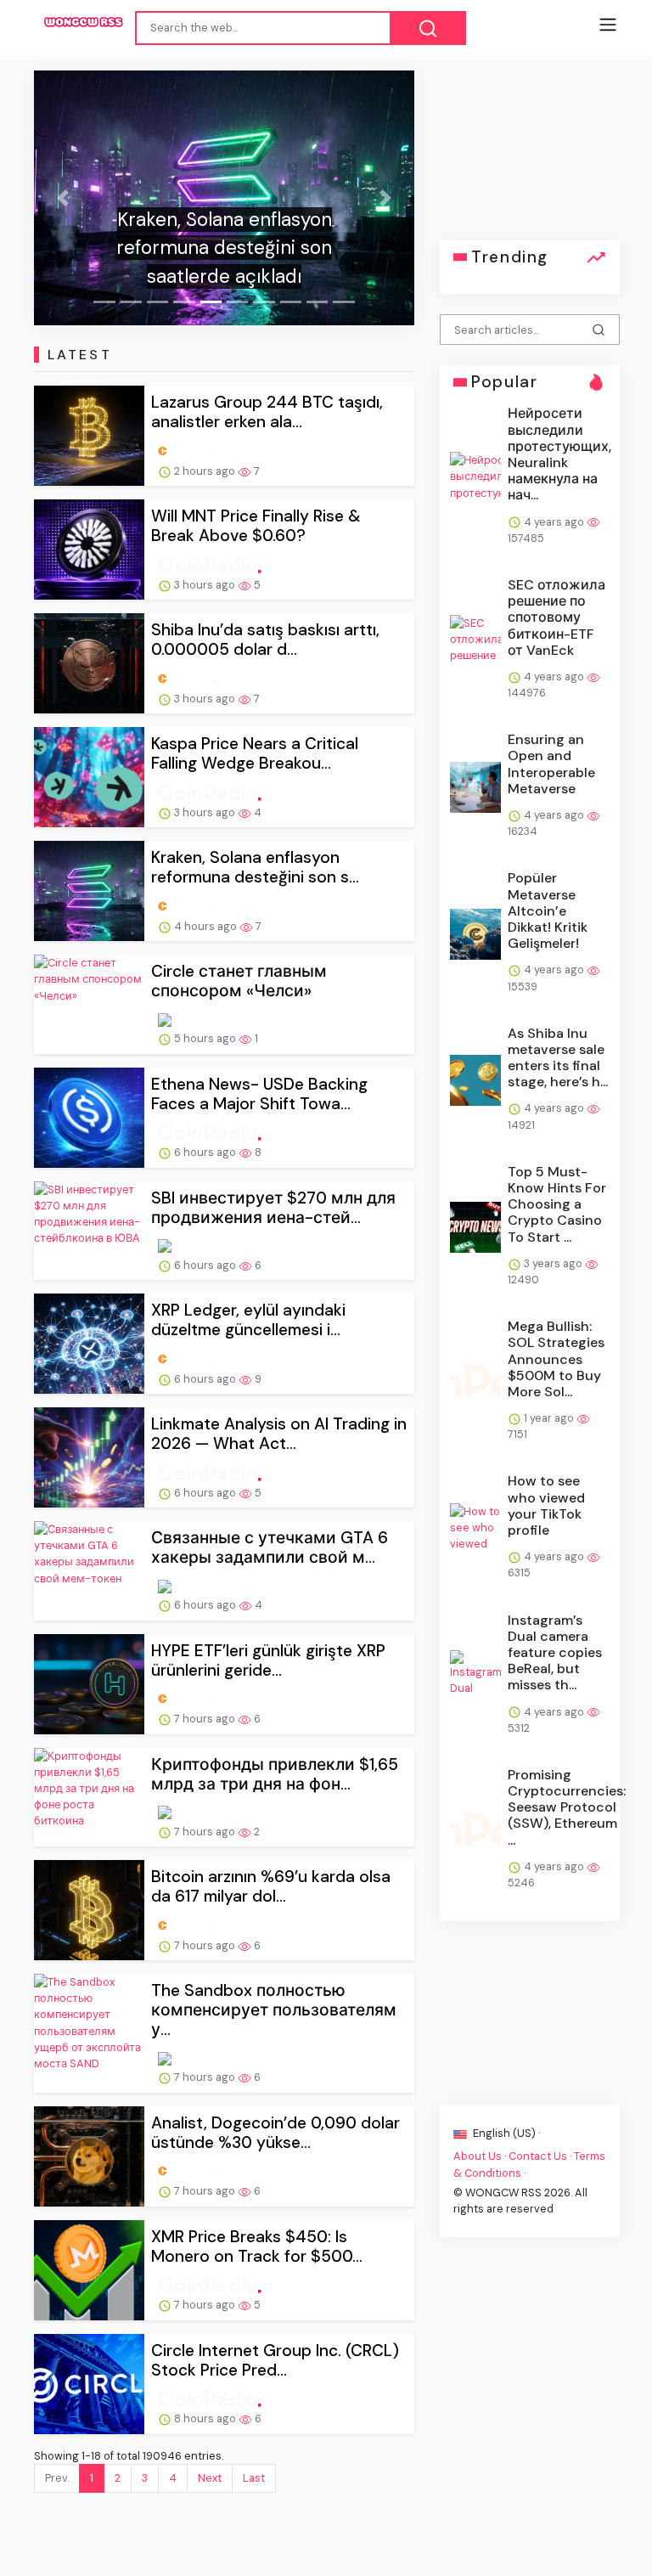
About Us (478, 2156)
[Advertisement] (530, 155)
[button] (62, 198)
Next (210, 2478)
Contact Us (538, 2156)
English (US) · (505, 2133)
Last (254, 2478)
